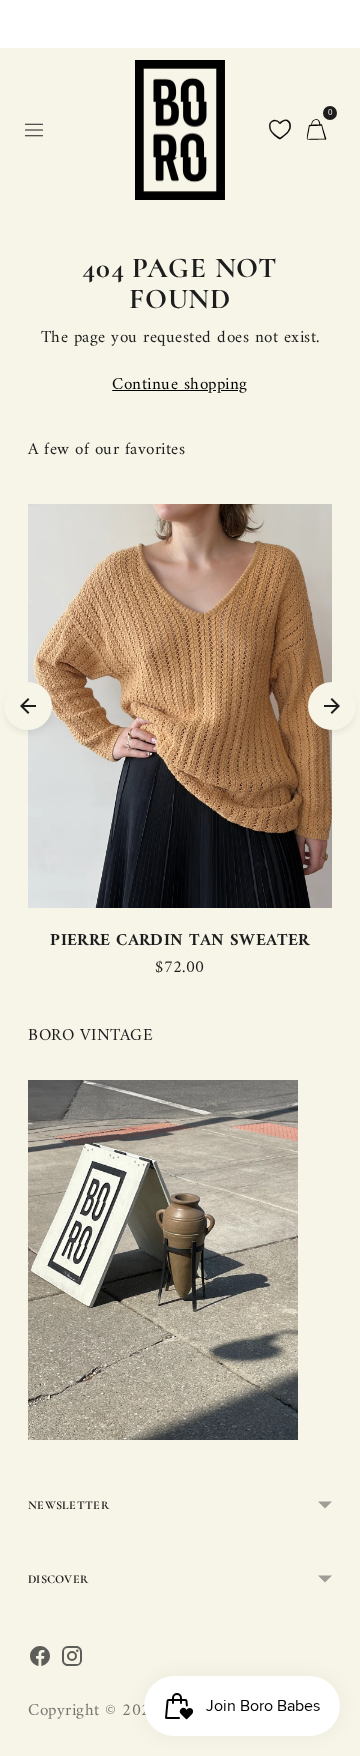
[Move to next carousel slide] (332, 706)
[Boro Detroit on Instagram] (72, 1661)
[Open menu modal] (34, 130)
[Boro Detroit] (180, 130)
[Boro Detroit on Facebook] (40, 1661)
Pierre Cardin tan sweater (180, 941)
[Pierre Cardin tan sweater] (180, 706)
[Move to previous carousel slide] (28, 706)
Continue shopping (180, 385)
